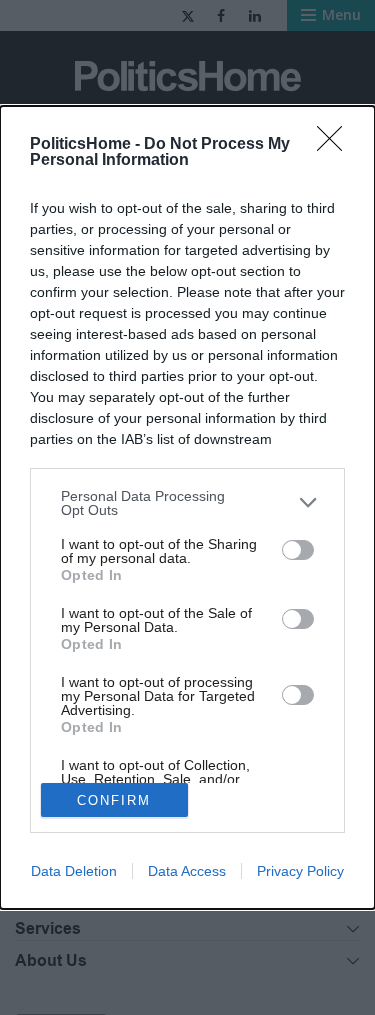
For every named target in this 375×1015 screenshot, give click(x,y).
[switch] (298, 550)
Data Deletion (74, 871)
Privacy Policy (300, 871)
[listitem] (187, 503)
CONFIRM (114, 800)
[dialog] (187, 508)
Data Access (187, 871)
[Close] (336, 145)
